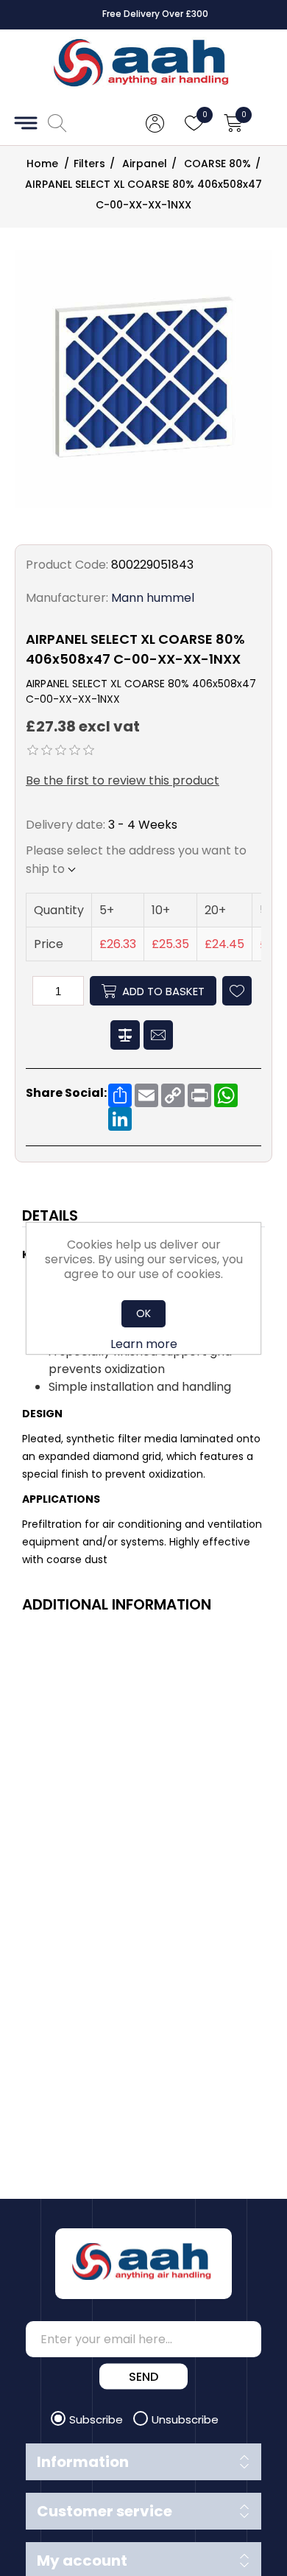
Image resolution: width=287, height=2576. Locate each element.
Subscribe (98, 2419)
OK (143, 1313)
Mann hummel (153, 598)
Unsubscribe (185, 2419)
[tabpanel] (143, 1409)
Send (143, 2377)
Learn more (144, 1344)
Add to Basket (163, 991)
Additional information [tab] (117, 1604)
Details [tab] (50, 1215)
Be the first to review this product (123, 780)
